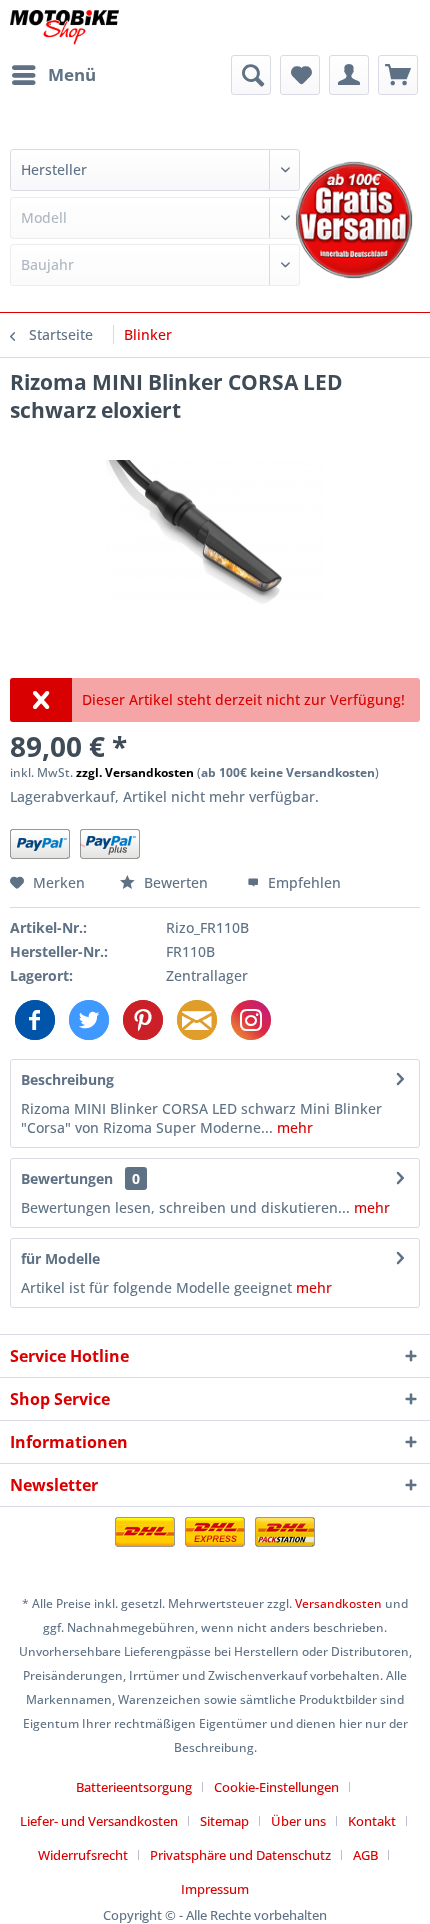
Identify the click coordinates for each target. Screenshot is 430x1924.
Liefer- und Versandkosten (99, 1821)
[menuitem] (53, 75)
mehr (293, 1127)
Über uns (298, 1821)
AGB (365, 1855)
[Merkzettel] (300, 75)
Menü (72, 74)
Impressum (215, 1889)
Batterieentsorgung (134, 1787)
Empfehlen (302, 882)
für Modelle (60, 1258)
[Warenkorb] (398, 75)
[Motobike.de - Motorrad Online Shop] (64, 27)
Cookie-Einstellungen (276, 1787)
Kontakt (372, 1821)
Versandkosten (338, 1603)
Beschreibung (67, 1079)
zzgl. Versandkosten (135, 772)
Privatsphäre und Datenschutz (240, 1855)
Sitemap (224, 1821)
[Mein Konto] (349, 75)
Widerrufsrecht (83, 1855)
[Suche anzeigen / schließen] (251, 75)
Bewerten (176, 882)
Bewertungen (67, 1178)
